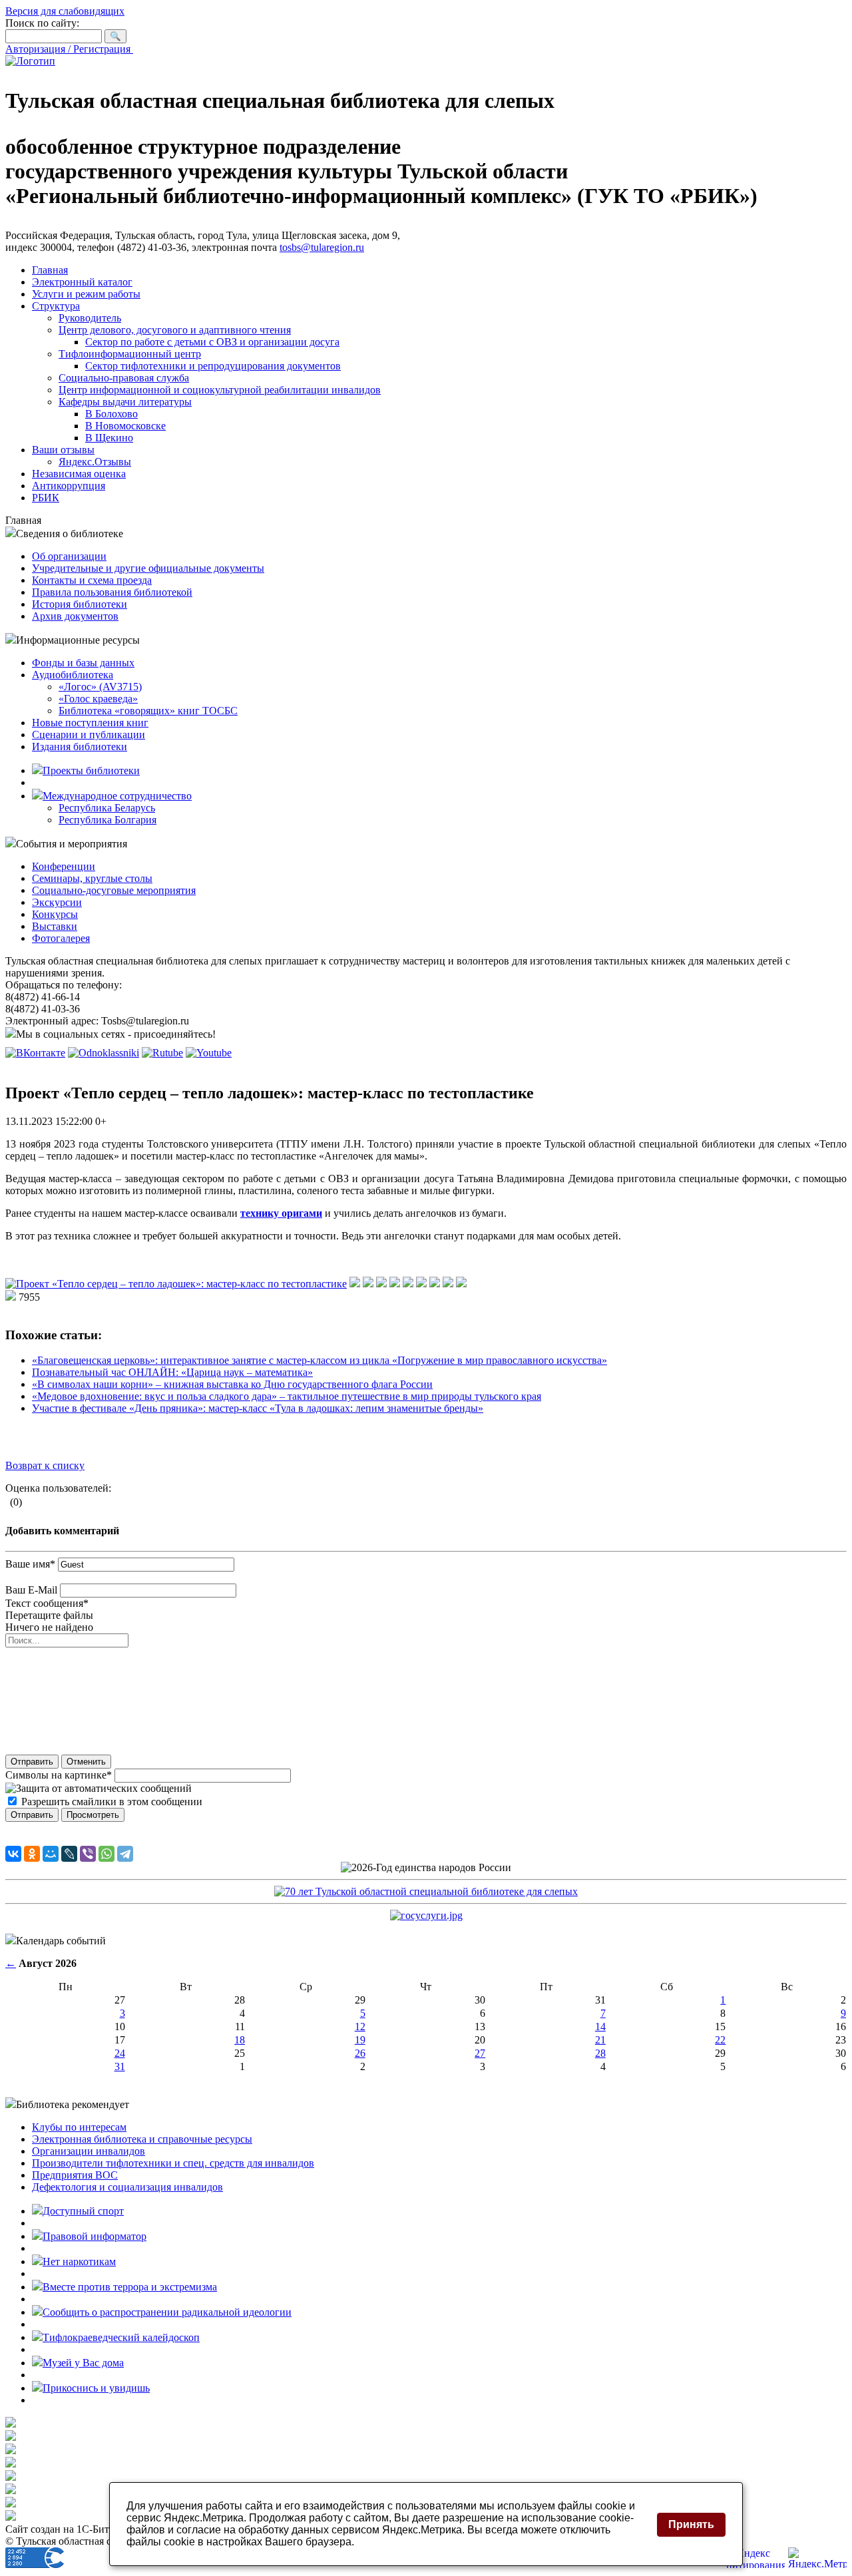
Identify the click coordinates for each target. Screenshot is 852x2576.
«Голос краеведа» (98, 699)
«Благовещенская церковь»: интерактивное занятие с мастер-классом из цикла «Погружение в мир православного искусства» (319, 1360)
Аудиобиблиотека (73, 675)
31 (120, 2066)
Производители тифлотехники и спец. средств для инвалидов (173, 2163)
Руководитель (90, 318)
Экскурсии (57, 902)
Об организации (69, 556)
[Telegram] (125, 1854)
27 (480, 2053)
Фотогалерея (61, 938)
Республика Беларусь (107, 808)
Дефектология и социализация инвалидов (127, 2187)
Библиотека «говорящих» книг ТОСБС (148, 711)
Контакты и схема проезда (92, 580)
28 (600, 2053)
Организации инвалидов (89, 2151)
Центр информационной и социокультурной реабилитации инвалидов (220, 390)
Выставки (55, 926)
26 (360, 2053)
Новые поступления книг (90, 723)
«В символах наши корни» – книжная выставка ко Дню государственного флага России (232, 1384)
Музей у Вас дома (83, 2363)
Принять (691, 2524)
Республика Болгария (107, 820)
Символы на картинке (59, 1775)
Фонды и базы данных (83, 663)
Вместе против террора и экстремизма (130, 2287)
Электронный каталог (82, 282)
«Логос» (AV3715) (100, 687)
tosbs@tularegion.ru (322, 247)
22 (720, 2040)
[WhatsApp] (106, 1854)
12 (360, 2027)
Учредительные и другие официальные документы (148, 568)
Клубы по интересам (79, 2127)
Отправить (32, 1762)
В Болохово (111, 414)
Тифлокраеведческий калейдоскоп (121, 2337)
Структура (56, 306)
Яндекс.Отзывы (95, 462)
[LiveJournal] (69, 1854)
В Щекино (109, 438)
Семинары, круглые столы (92, 878)
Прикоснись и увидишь (96, 2388)
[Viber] (88, 1854)
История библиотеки (80, 604)
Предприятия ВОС (75, 2175)
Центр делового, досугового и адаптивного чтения (175, 330)
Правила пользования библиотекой (112, 592)
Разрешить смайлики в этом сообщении (112, 1802)
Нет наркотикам (79, 2261)
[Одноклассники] (32, 1854)
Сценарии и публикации (89, 735)
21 (600, 2040)
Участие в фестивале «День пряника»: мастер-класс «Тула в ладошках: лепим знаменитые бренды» (258, 1408)
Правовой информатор (95, 2236)
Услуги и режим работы (86, 294)
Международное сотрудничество (117, 796)
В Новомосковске (125, 426)
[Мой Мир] (51, 1854)
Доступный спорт (83, 2211)
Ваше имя (30, 1564)
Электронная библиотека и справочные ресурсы (142, 2139)
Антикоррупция (69, 486)
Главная (50, 270)
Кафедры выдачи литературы (125, 402)
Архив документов (75, 616)
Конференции (64, 866)
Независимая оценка (79, 474)
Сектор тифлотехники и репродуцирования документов (213, 366)
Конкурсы (55, 914)
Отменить (86, 1762)
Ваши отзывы (63, 450)
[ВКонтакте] (13, 1854)
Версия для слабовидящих (65, 11)
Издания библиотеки (80, 747)
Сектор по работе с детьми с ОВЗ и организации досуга (212, 342)
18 (240, 2040)
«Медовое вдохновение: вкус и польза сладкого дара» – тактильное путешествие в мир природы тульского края (287, 1396)
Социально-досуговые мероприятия (114, 890)
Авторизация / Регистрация (69, 49)
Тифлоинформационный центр (130, 354)
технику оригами (281, 1213)
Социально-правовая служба (124, 378)
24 (120, 2053)
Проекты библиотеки (91, 770)
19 (360, 2040)
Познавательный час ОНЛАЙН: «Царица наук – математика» (172, 1372)
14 (600, 2027)
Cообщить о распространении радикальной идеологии (167, 2312)
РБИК (46, 498)
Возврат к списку (45, 1465)
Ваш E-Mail (31, 1590)
